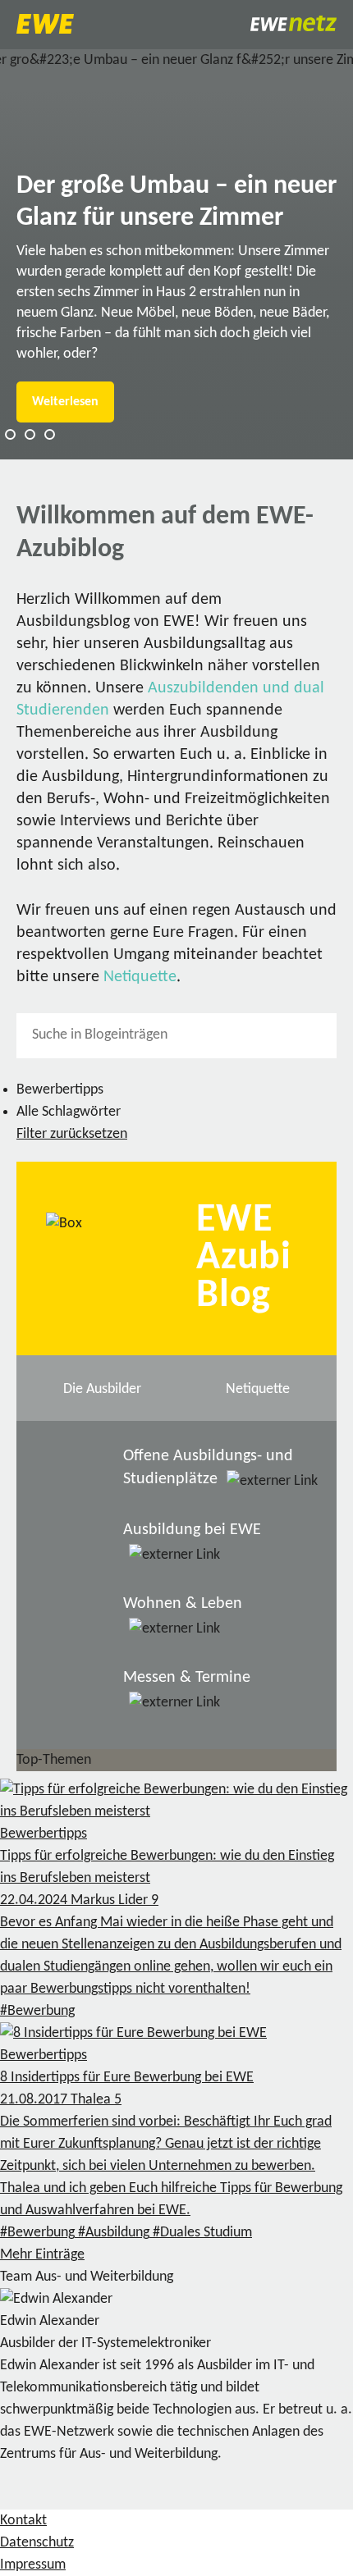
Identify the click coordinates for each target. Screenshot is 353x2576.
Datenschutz (37, 2543)
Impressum (33, 2565)
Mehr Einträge (42, 2255)
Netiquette (140, 977)
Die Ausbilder (102, 1389)
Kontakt (23, 2521)
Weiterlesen (65, 402)
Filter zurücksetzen (72, 1134)
